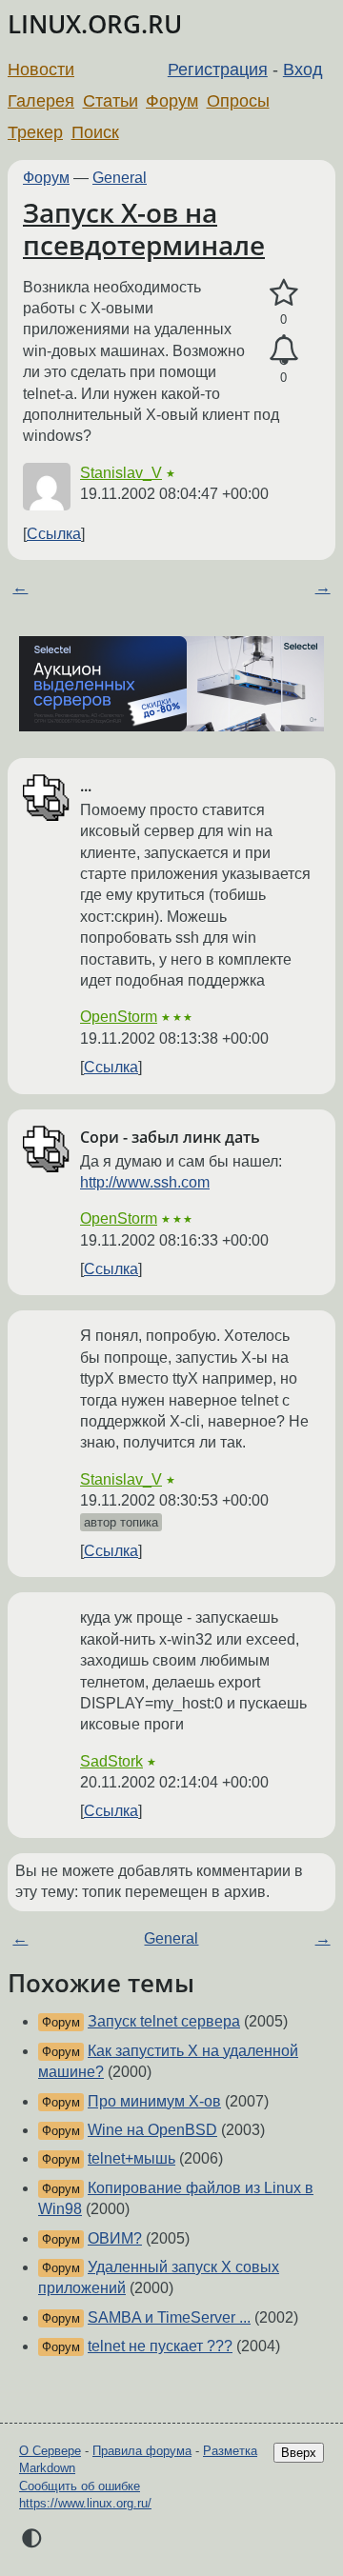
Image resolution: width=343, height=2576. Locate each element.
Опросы (238, 101)
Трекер (35, 132)
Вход (303, 70)
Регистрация (218, 70)
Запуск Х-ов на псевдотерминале (144, 229)
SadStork (111, 1761)
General (120, 178)
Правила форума (142, 2451)
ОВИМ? (115, 2238)
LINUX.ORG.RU (95, 24)
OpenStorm (119, 1017)
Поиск (95, 132)
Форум (172, 101)
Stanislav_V (121, 473)
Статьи (111, 101)
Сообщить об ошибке (80, 2486)
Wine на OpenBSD (152, 2130)
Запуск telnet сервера (164, 2021)
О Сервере (50, 2451)
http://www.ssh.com (145, 1182)
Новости (41, 70)
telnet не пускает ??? (160, 2346)
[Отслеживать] (283, 350)
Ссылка (54, 534)
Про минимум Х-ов (154, 2101)
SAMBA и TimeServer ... (169, 2317)
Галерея (41, 101)
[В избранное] (283, 293)
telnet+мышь (131, 2158)
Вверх (299, 2453)
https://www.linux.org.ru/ (85, 2503)
